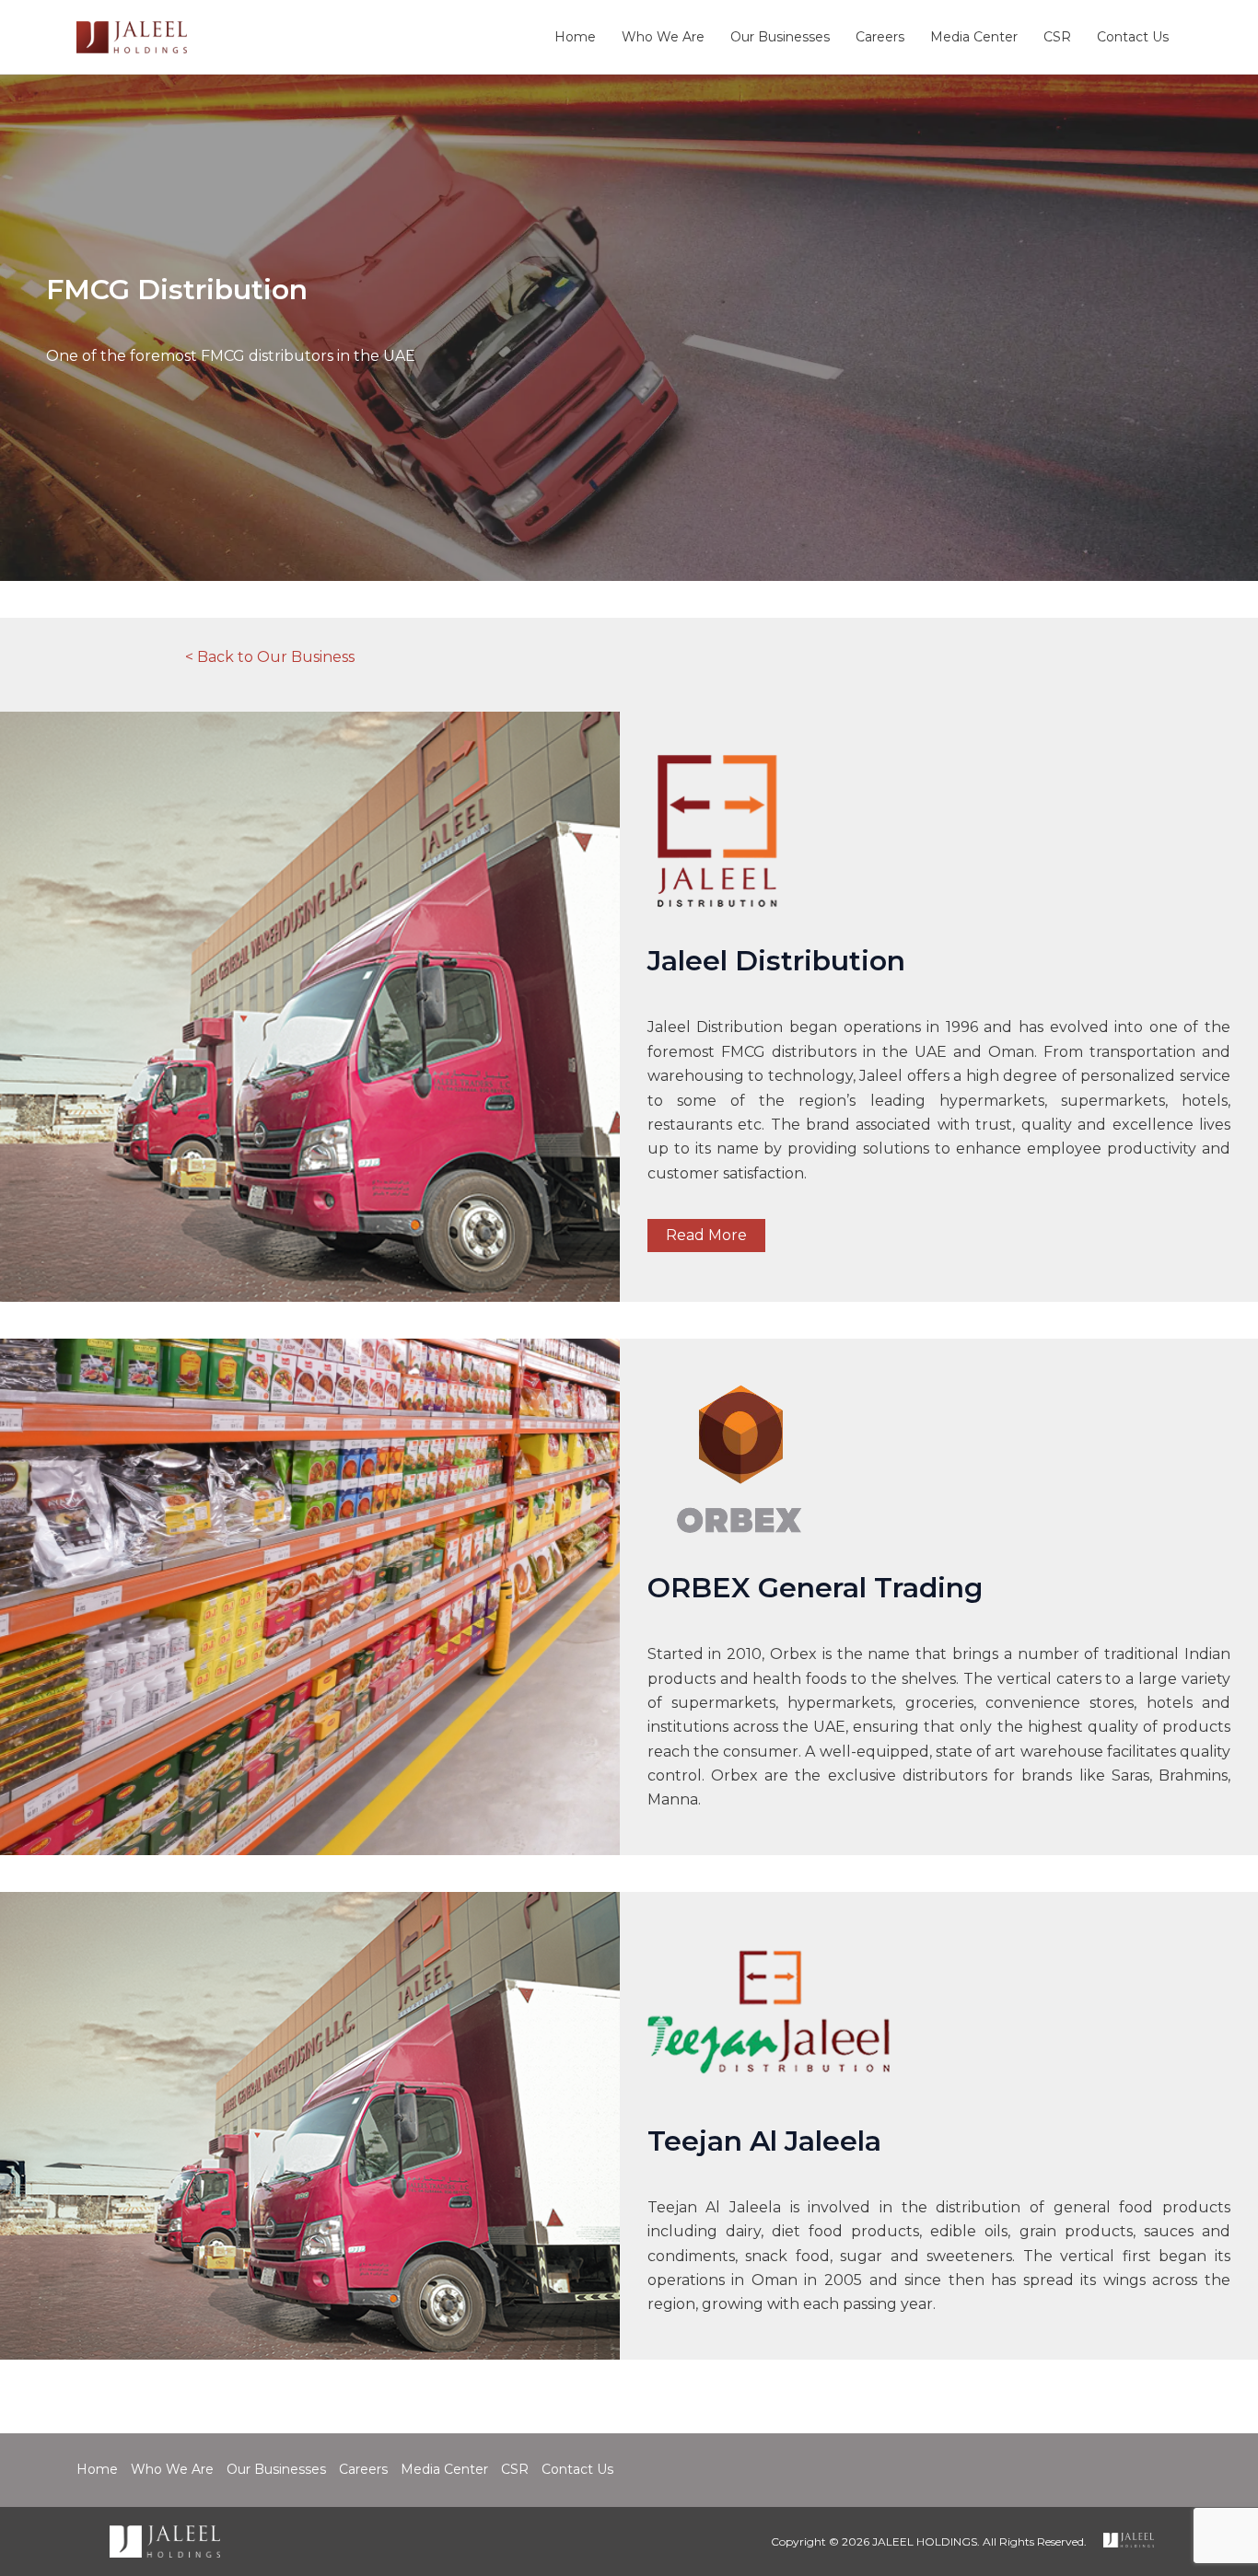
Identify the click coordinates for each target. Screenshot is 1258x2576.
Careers (880, 37)
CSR (1057, 37)
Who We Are (663, 37)
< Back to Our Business (270, 657)
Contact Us (1133, 37)
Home (575, 37)
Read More (706, 1235)
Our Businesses (780, 37)
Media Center (974, 37)
